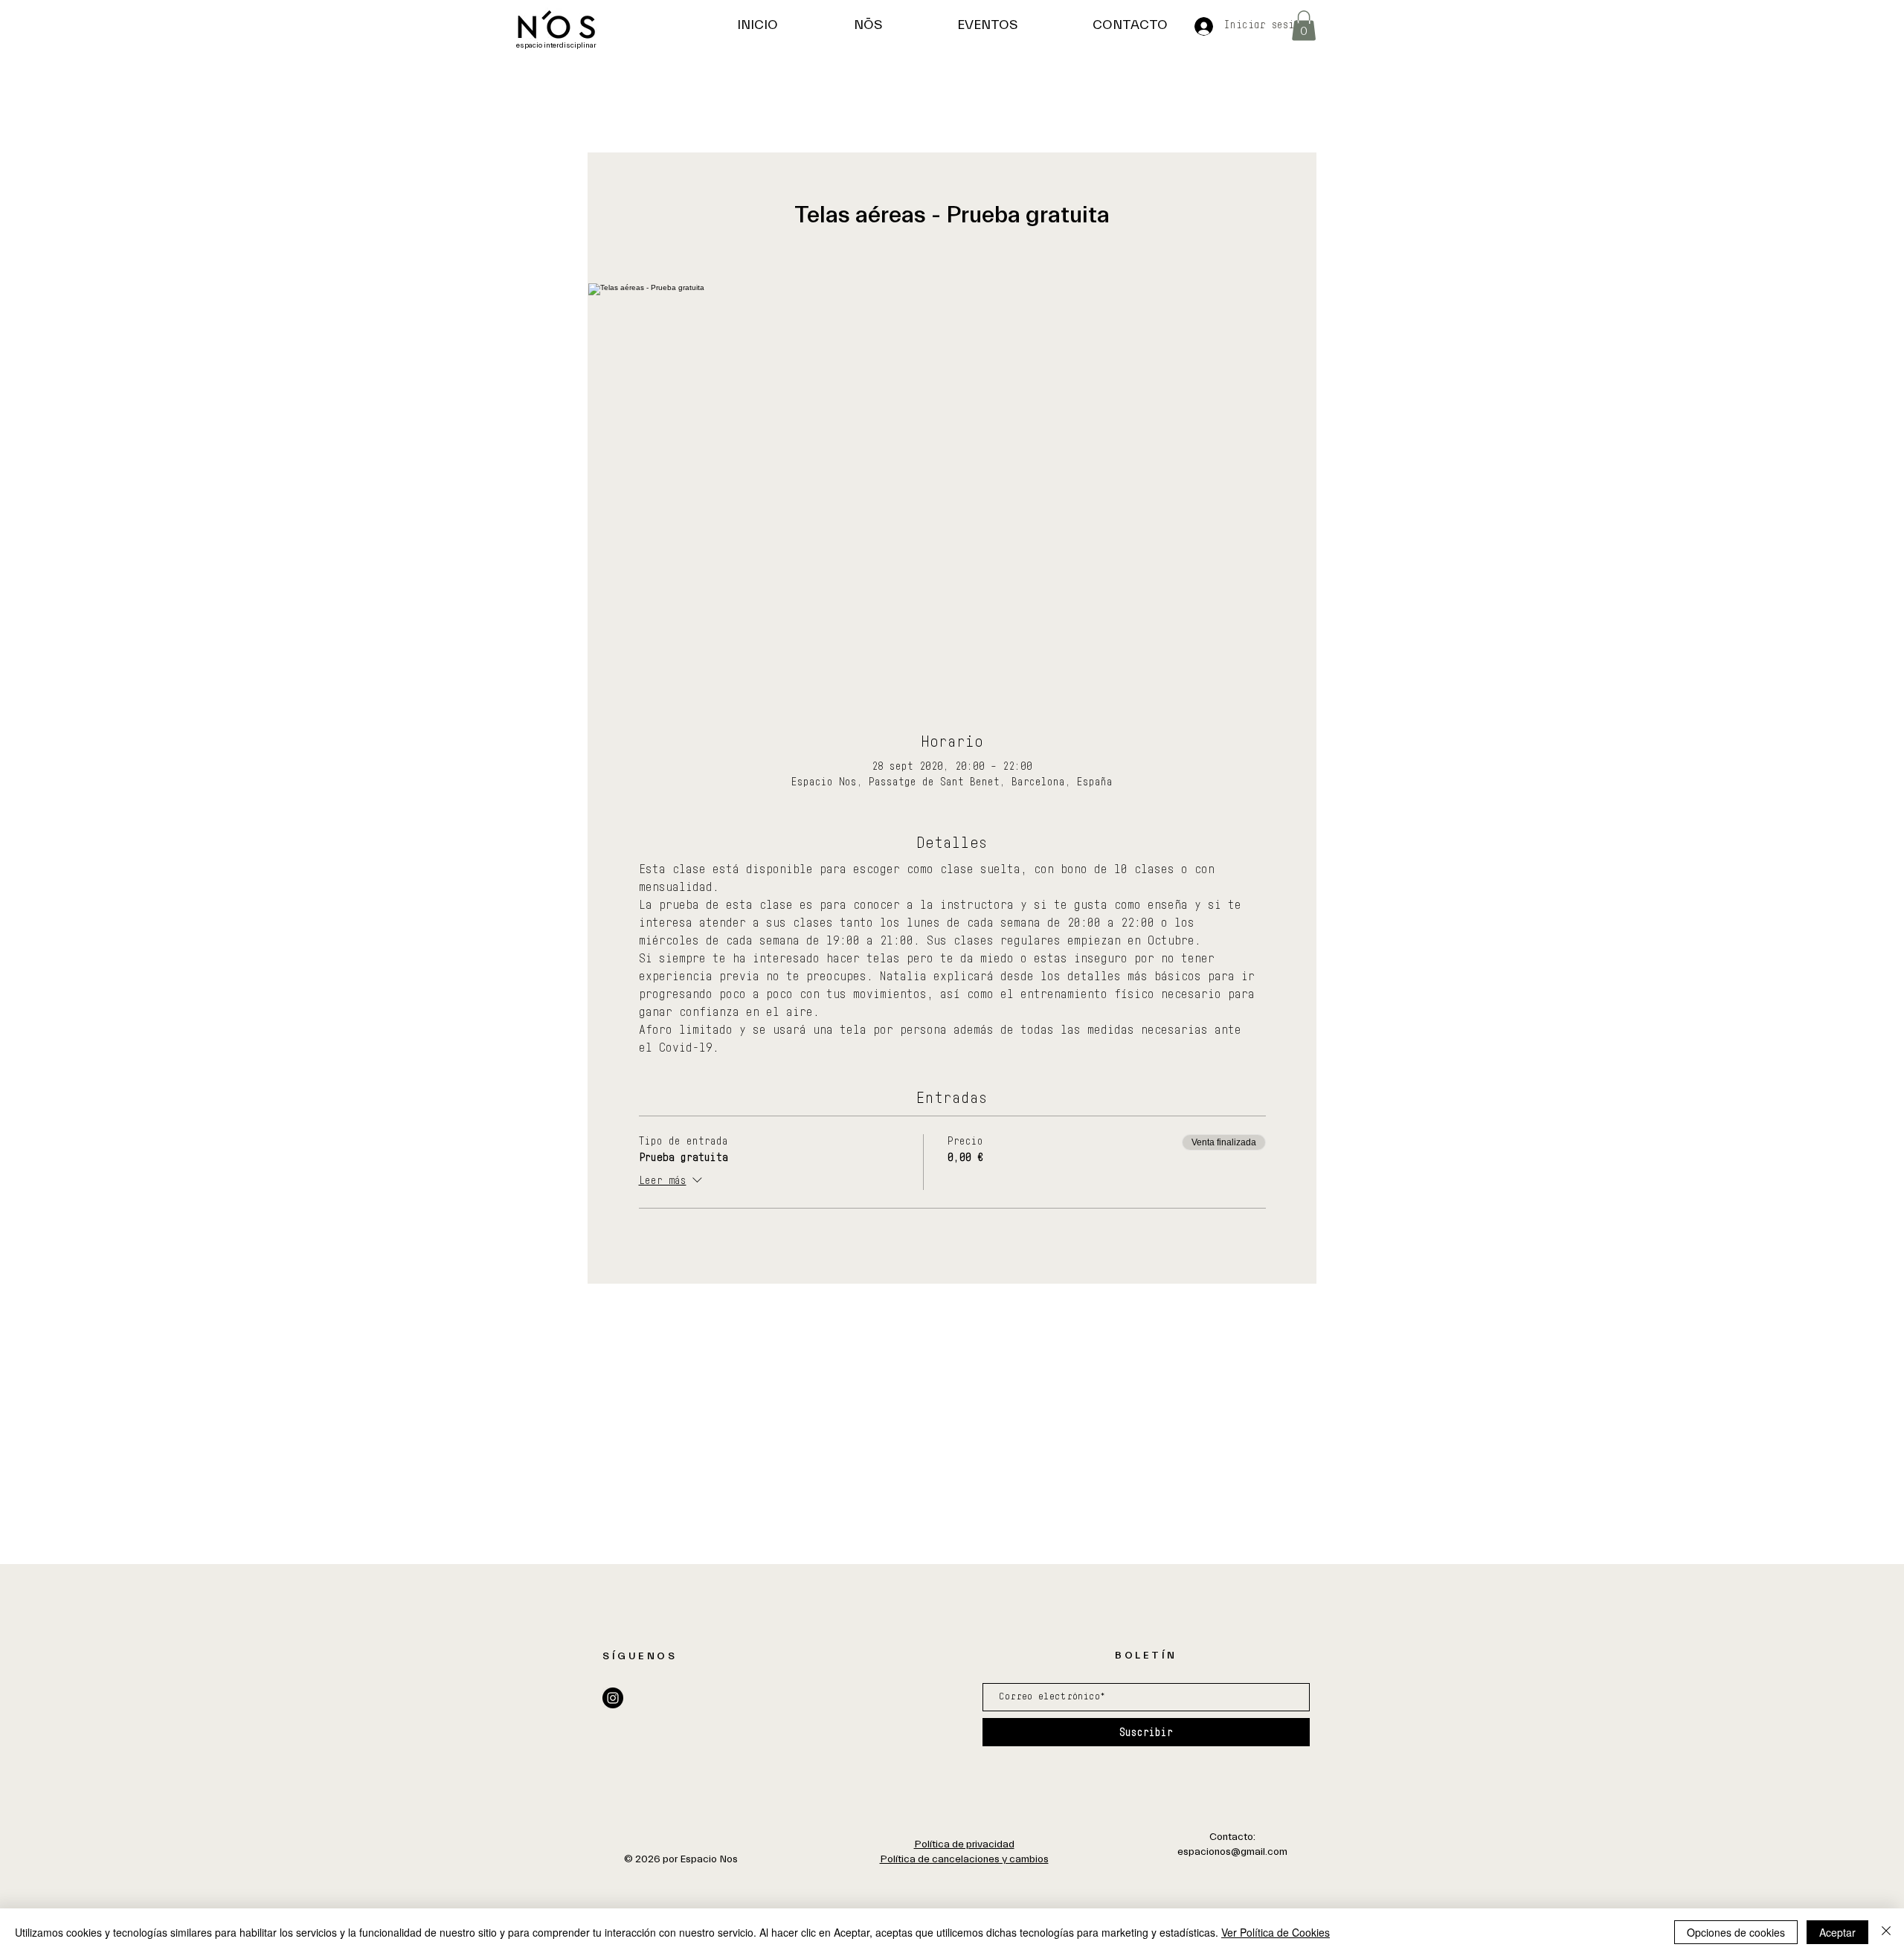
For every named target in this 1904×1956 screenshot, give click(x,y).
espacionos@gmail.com (1232, 1852)
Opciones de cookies (1736, 1932)
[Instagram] (613, 1698)
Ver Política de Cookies (1276, 1932)
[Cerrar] (1886, 1932)
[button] (1304, 26)
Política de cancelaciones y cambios (964, 1859)
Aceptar (1837, 1932)
